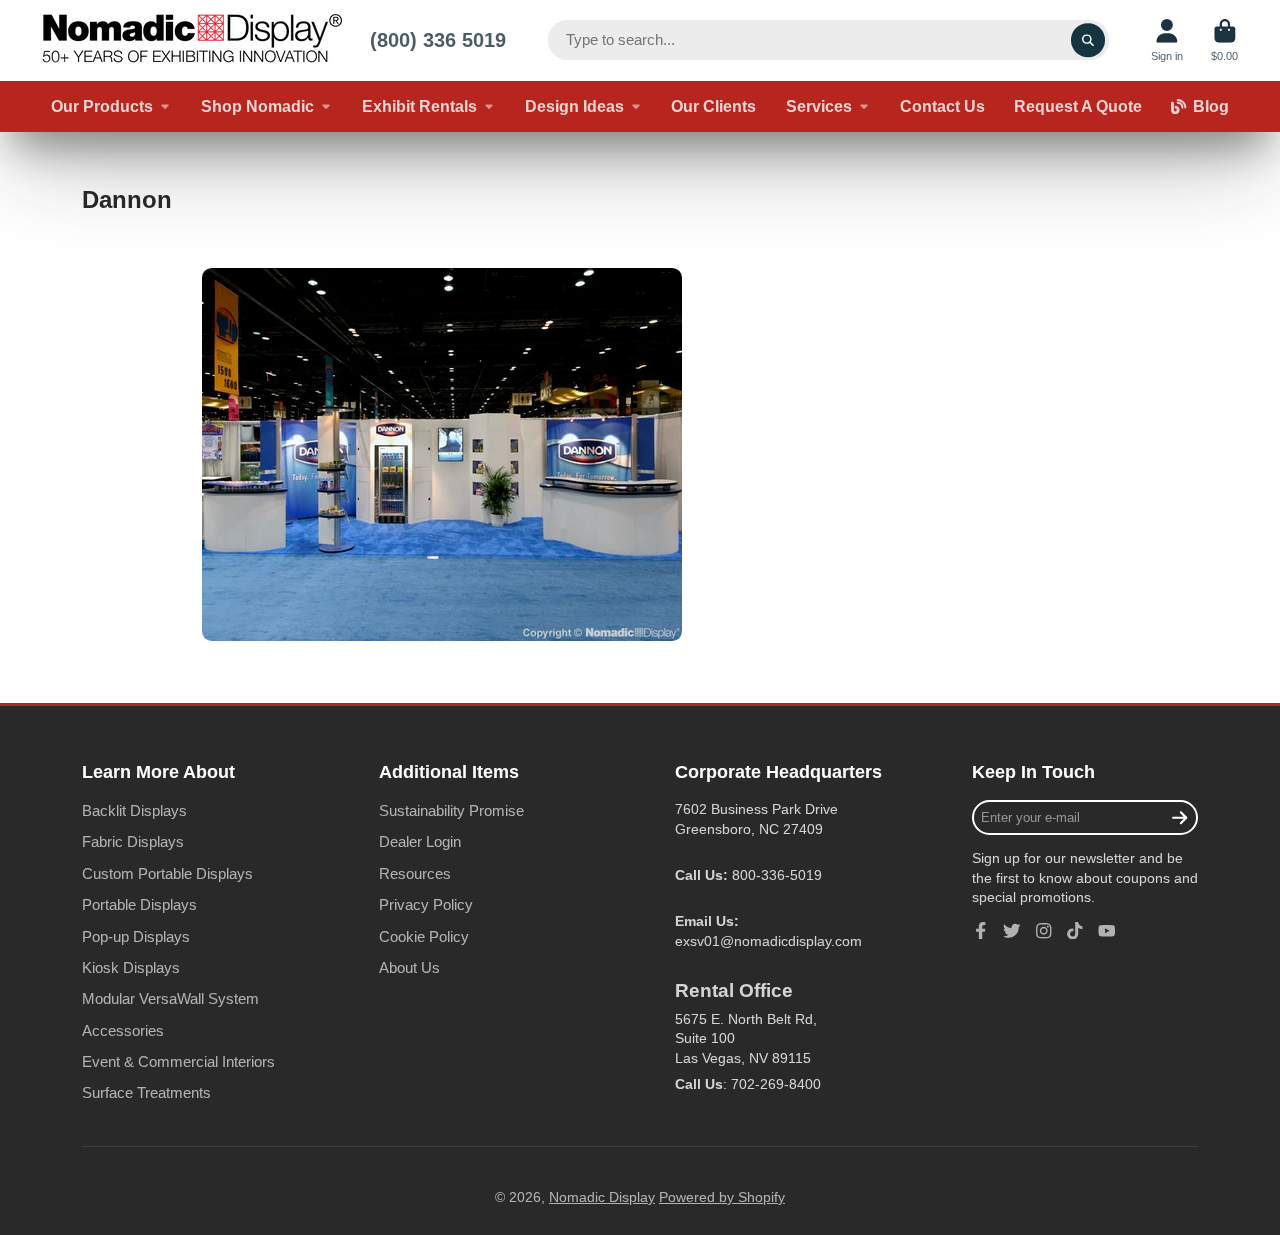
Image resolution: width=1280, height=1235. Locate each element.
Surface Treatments (146, 1092)
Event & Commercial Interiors (178, 1061)
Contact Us (942, 106)
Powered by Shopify (722, 1197)
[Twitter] (1012, 931)
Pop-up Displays (136, 936)
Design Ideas (574, 106)
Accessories (123, 1030)
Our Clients (713, 106)
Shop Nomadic (257, 106)
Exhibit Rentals (419, 106)
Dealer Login (420, 841)
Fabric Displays (133, 841)
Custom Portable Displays (167, 873)
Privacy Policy (426, 904)
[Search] (1088, 40)
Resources (415, 873)
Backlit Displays (134, 810)
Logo (192, 40)
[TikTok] (1075, 931)
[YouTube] (1107, 931)
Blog (1211, 106)
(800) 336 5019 (438, 39)
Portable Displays (139, 904)
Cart (1224, 40)
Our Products (102, 106)
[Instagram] (1044, 931)
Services (819, 106)
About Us (409, 967)
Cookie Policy (424, 936)
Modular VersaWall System (170, 998)
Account (1167, 40)
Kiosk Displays (131, 967)
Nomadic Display (602, 1197)
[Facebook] (981, 931)
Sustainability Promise (451, 810)
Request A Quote (1078, 106)
